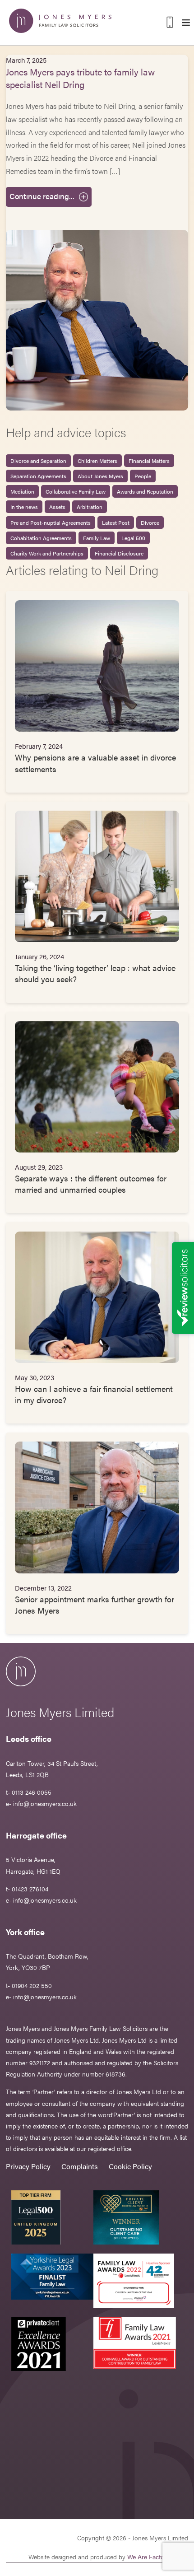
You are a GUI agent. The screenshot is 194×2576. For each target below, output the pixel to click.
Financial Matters (149, 461)
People (143, 476)
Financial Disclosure (119, 553)
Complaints (80, 2166)
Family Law (97, 538)
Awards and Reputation (145, 491)
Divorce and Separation (38, 461)
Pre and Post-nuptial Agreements (51, 523)
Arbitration (90, 507)
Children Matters (97, 461)
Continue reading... (42, 196)
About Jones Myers (100, 476)
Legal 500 (133, 538)
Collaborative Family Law (76, 491)
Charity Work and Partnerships (47, 553)
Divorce (150, 523)
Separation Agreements (38, 476)
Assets (57, 507)
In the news (24, 507)
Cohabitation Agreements (41, 538)
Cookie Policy (130, 2166)
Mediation (22, 491)
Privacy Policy (28, 2166)
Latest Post (116, 523)
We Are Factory (148, 2557)
